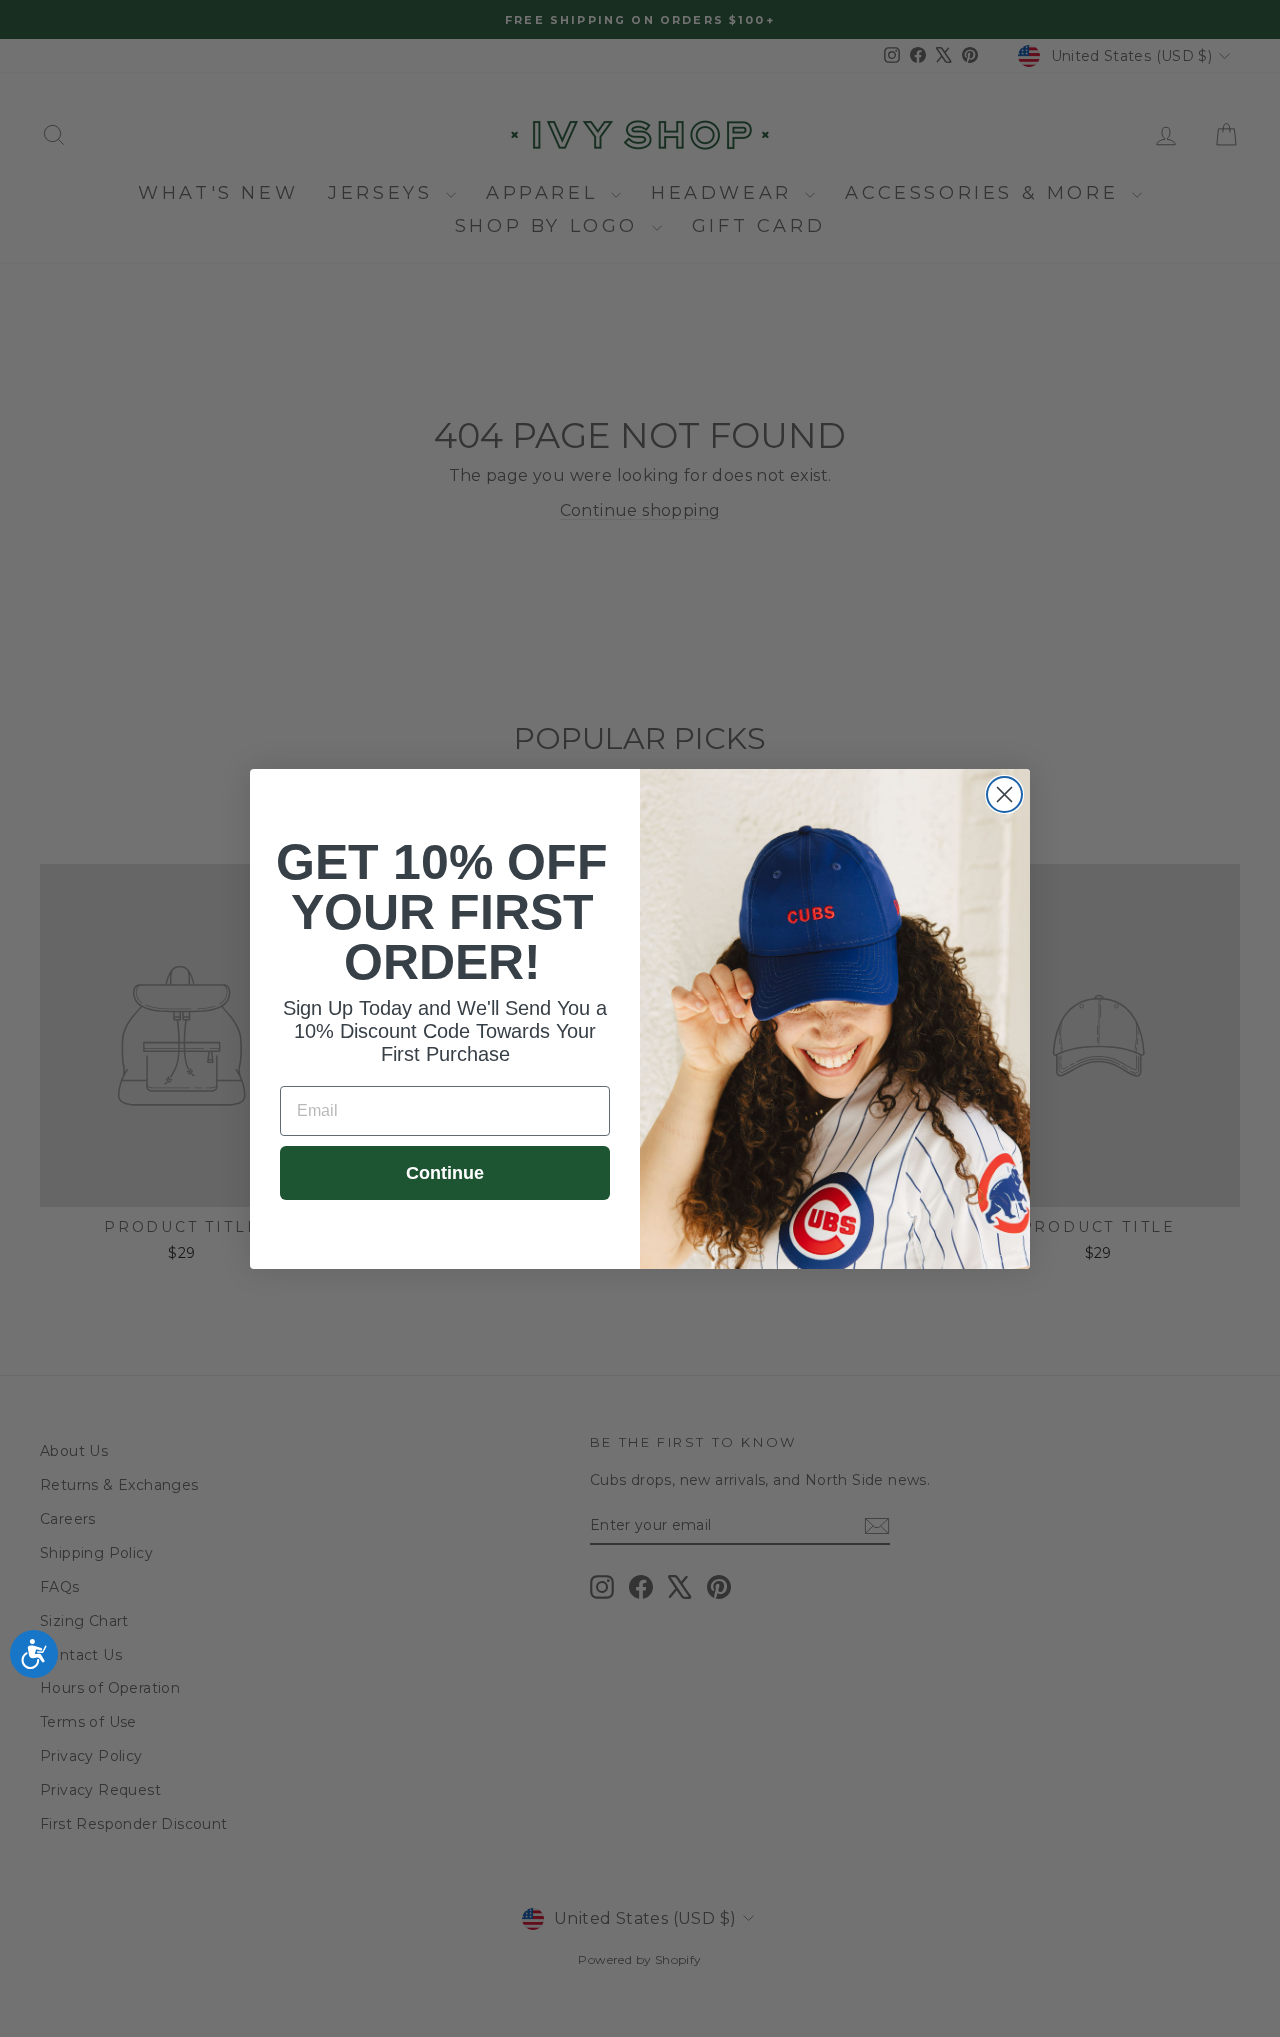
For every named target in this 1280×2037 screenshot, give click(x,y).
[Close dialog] (1004, 794)
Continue (445, 1173)
